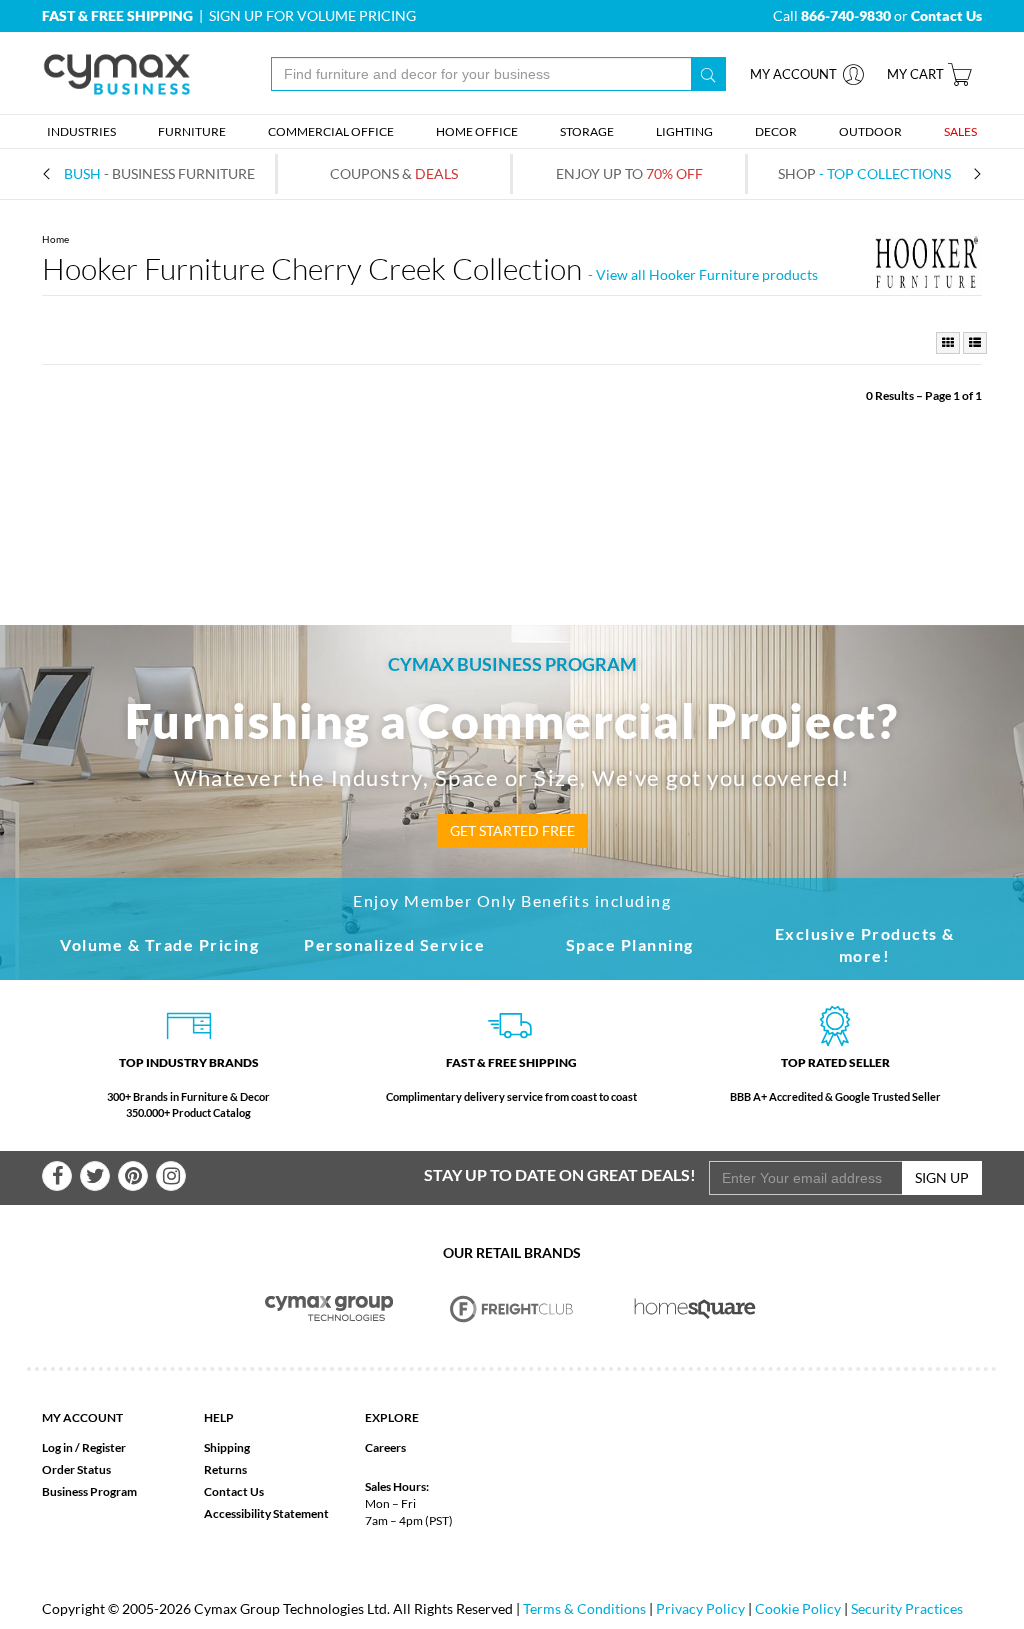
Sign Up (942, 1177)
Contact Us (234, 1491)
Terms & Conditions (584, 1608)
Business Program (89, 1491)
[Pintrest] (133, 1176)
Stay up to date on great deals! (560, 1174)
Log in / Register (84, 1447)
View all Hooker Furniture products (707, 274)
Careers (385, 1447)
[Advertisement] (512, 465)
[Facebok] (57, 1176)
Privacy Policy (700, 1608)
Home (55, 239)
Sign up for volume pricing (312, 15)
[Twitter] (95, 1176)
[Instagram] (171, 1176)
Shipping (227, 1447)
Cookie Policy (798, 1608)
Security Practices (907, 1608)
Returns (225, 1469)
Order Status (76, 1469)
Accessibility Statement (266, 1513)
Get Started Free (512, 830)
